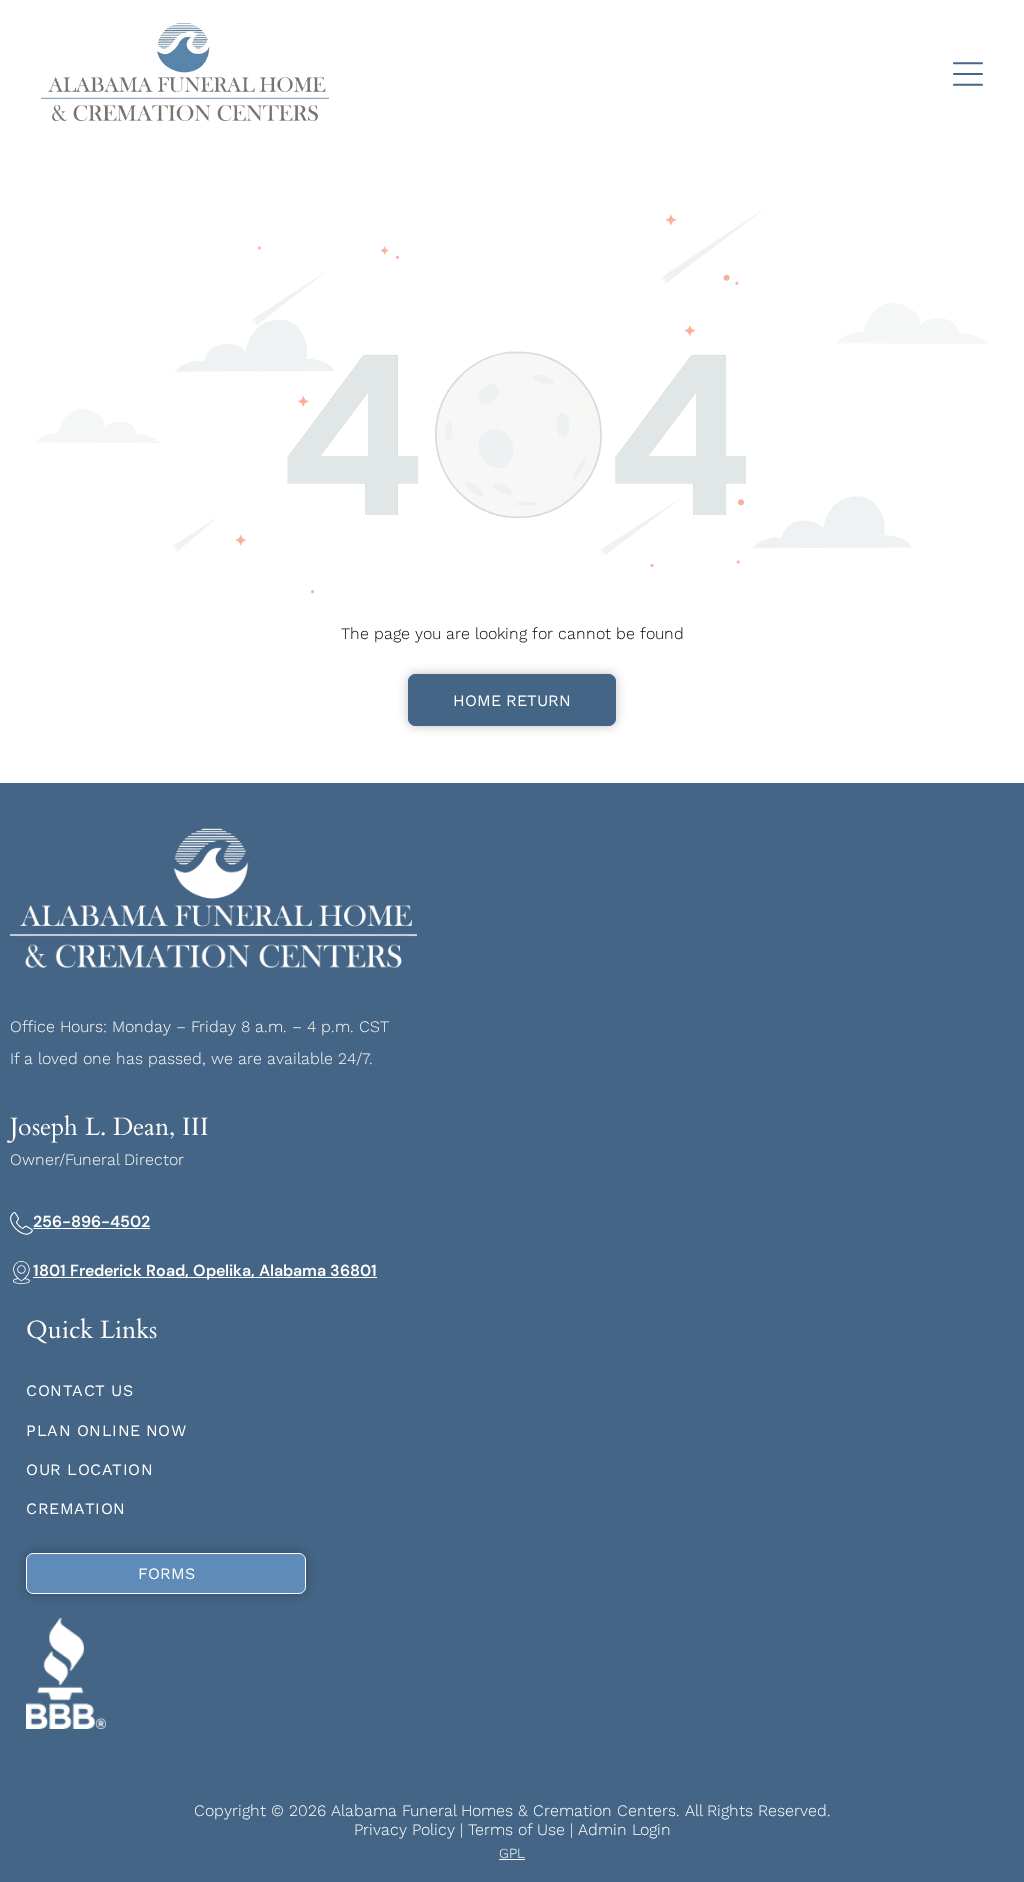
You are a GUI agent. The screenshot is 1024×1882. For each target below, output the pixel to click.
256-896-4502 (91, 1221)
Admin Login (624, 1829)
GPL (512, 1853)
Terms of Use (516, 1829)
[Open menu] (968, 74)
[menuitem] (512, 1390)
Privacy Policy (404, 1829)
